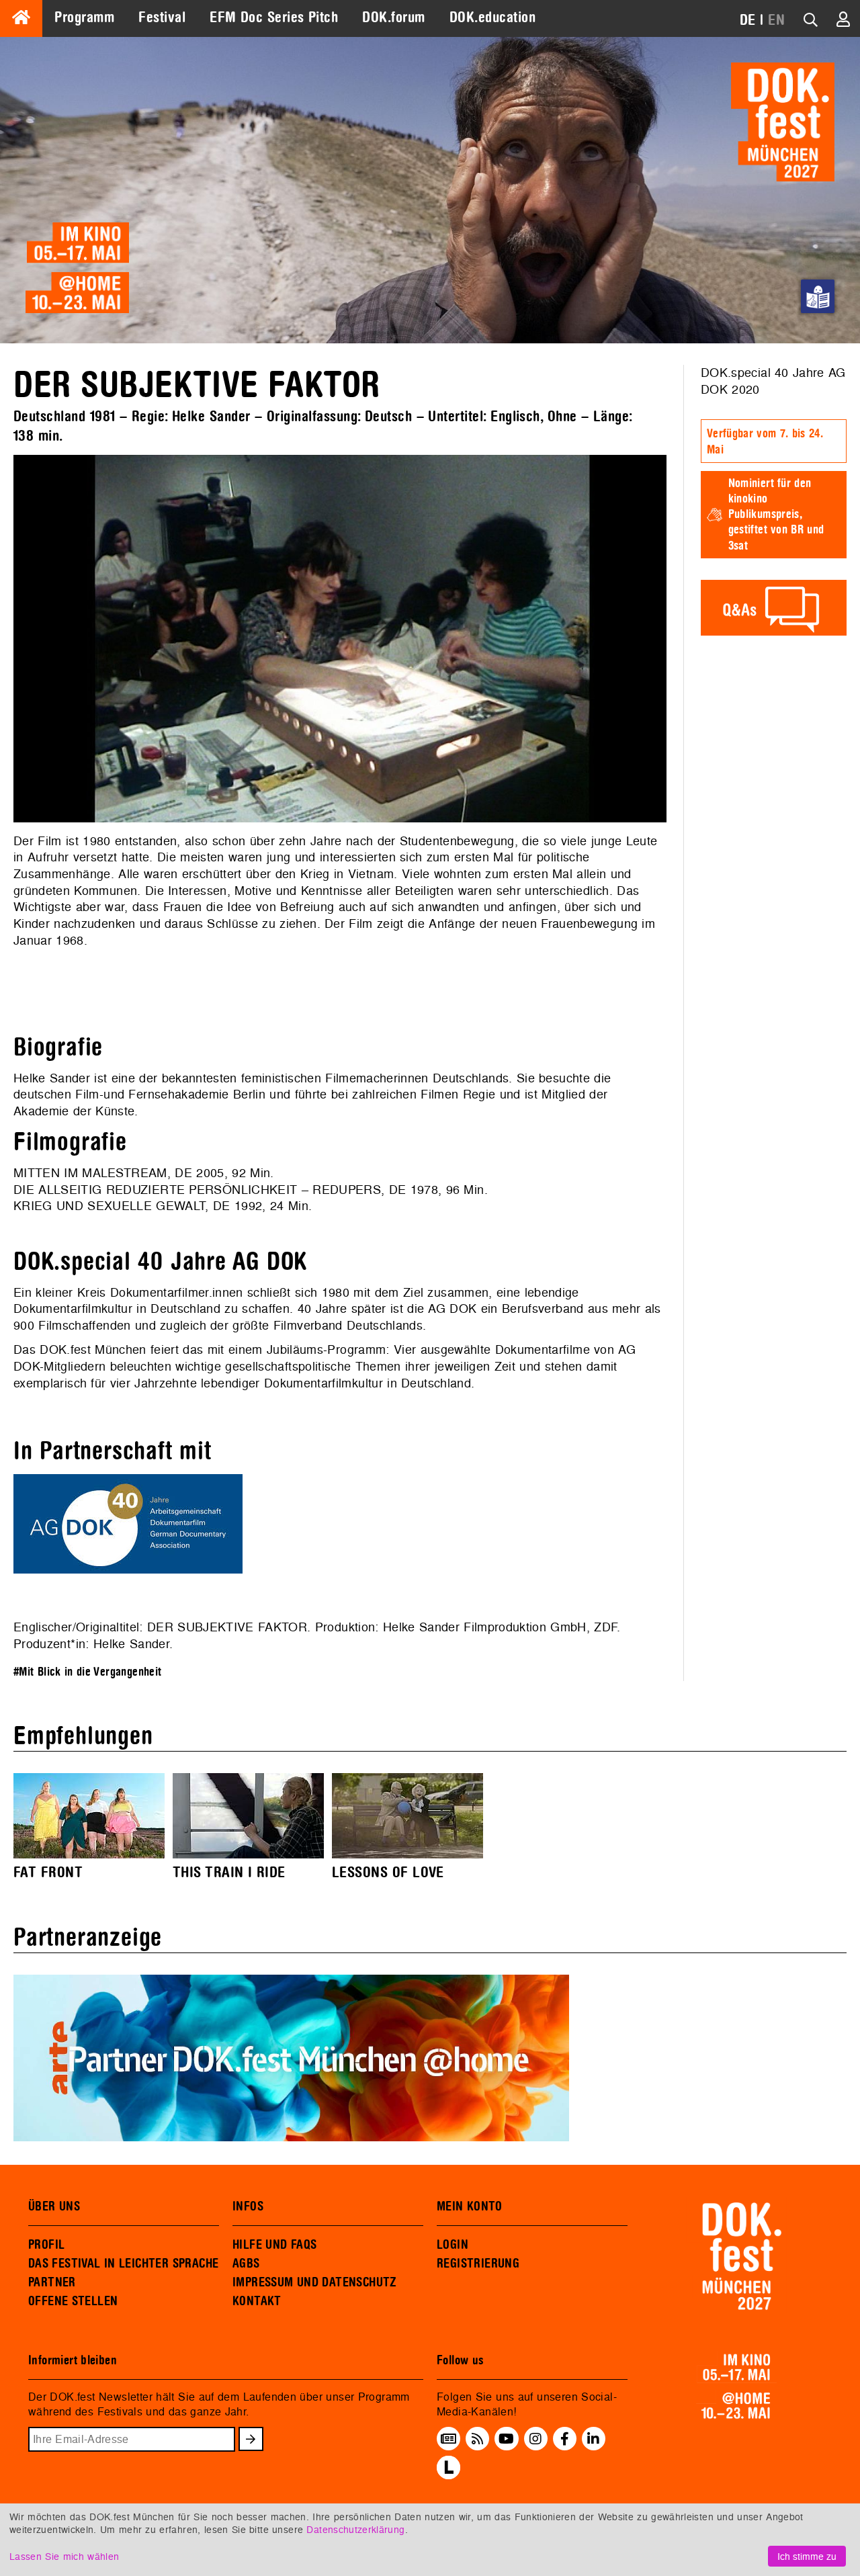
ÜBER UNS (54, 2206)
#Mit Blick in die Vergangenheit (88, 1672)
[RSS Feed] (478, 2438)
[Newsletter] (448, 2438)
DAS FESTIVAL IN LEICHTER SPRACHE (123, 2264)
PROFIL (46, 2245)
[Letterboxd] (448, 2475)
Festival (162, 17)
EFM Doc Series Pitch (274, 17)
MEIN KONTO (470, 2206)
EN (776, 20)
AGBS (246, 2264)
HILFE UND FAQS (274, 2245)
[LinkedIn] (593, 2438)
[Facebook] (565, 2438)
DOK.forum (393, 17)
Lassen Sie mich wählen (64, 2556)
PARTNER (52, 2282)
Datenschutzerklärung (355, 2529)
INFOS (248, 2206)
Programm (84, 17)
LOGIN (453, 2245)
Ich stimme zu (807, 2556)
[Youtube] (506, 2438)
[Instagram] (535, 2438)
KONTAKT (257, 2301)
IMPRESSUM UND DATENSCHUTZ (315, 2282)
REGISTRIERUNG (478, 2264)
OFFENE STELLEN (73, 2301)
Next (687, 638)
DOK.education (492, 17)
